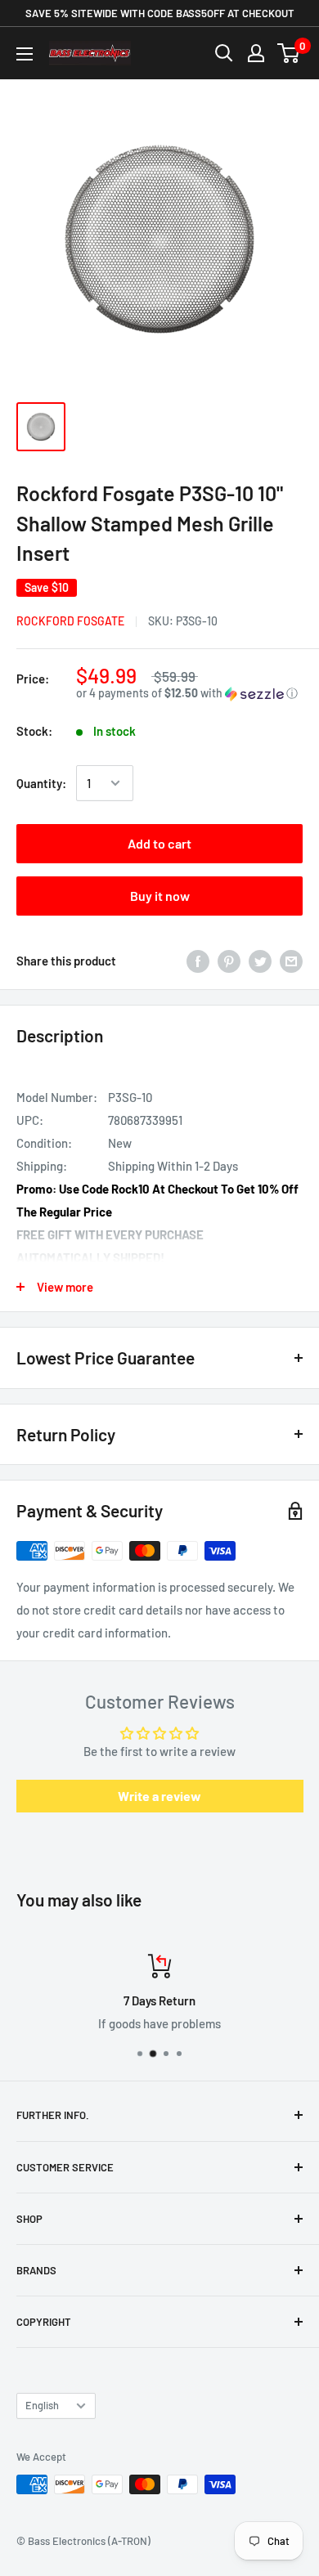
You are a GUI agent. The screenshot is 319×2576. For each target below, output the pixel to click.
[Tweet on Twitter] (260, 961)
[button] (189, 694)
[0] (289, 53)
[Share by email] (291, 961)
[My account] (256, 53)
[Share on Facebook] (198, 961)
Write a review (159, 1796)
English (42, 2405)
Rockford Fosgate (70, 621)
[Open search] (224, 53)
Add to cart (159, 843)
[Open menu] (25, 54)
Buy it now (160, 896)
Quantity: (41, 783)
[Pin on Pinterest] (229, 961)
